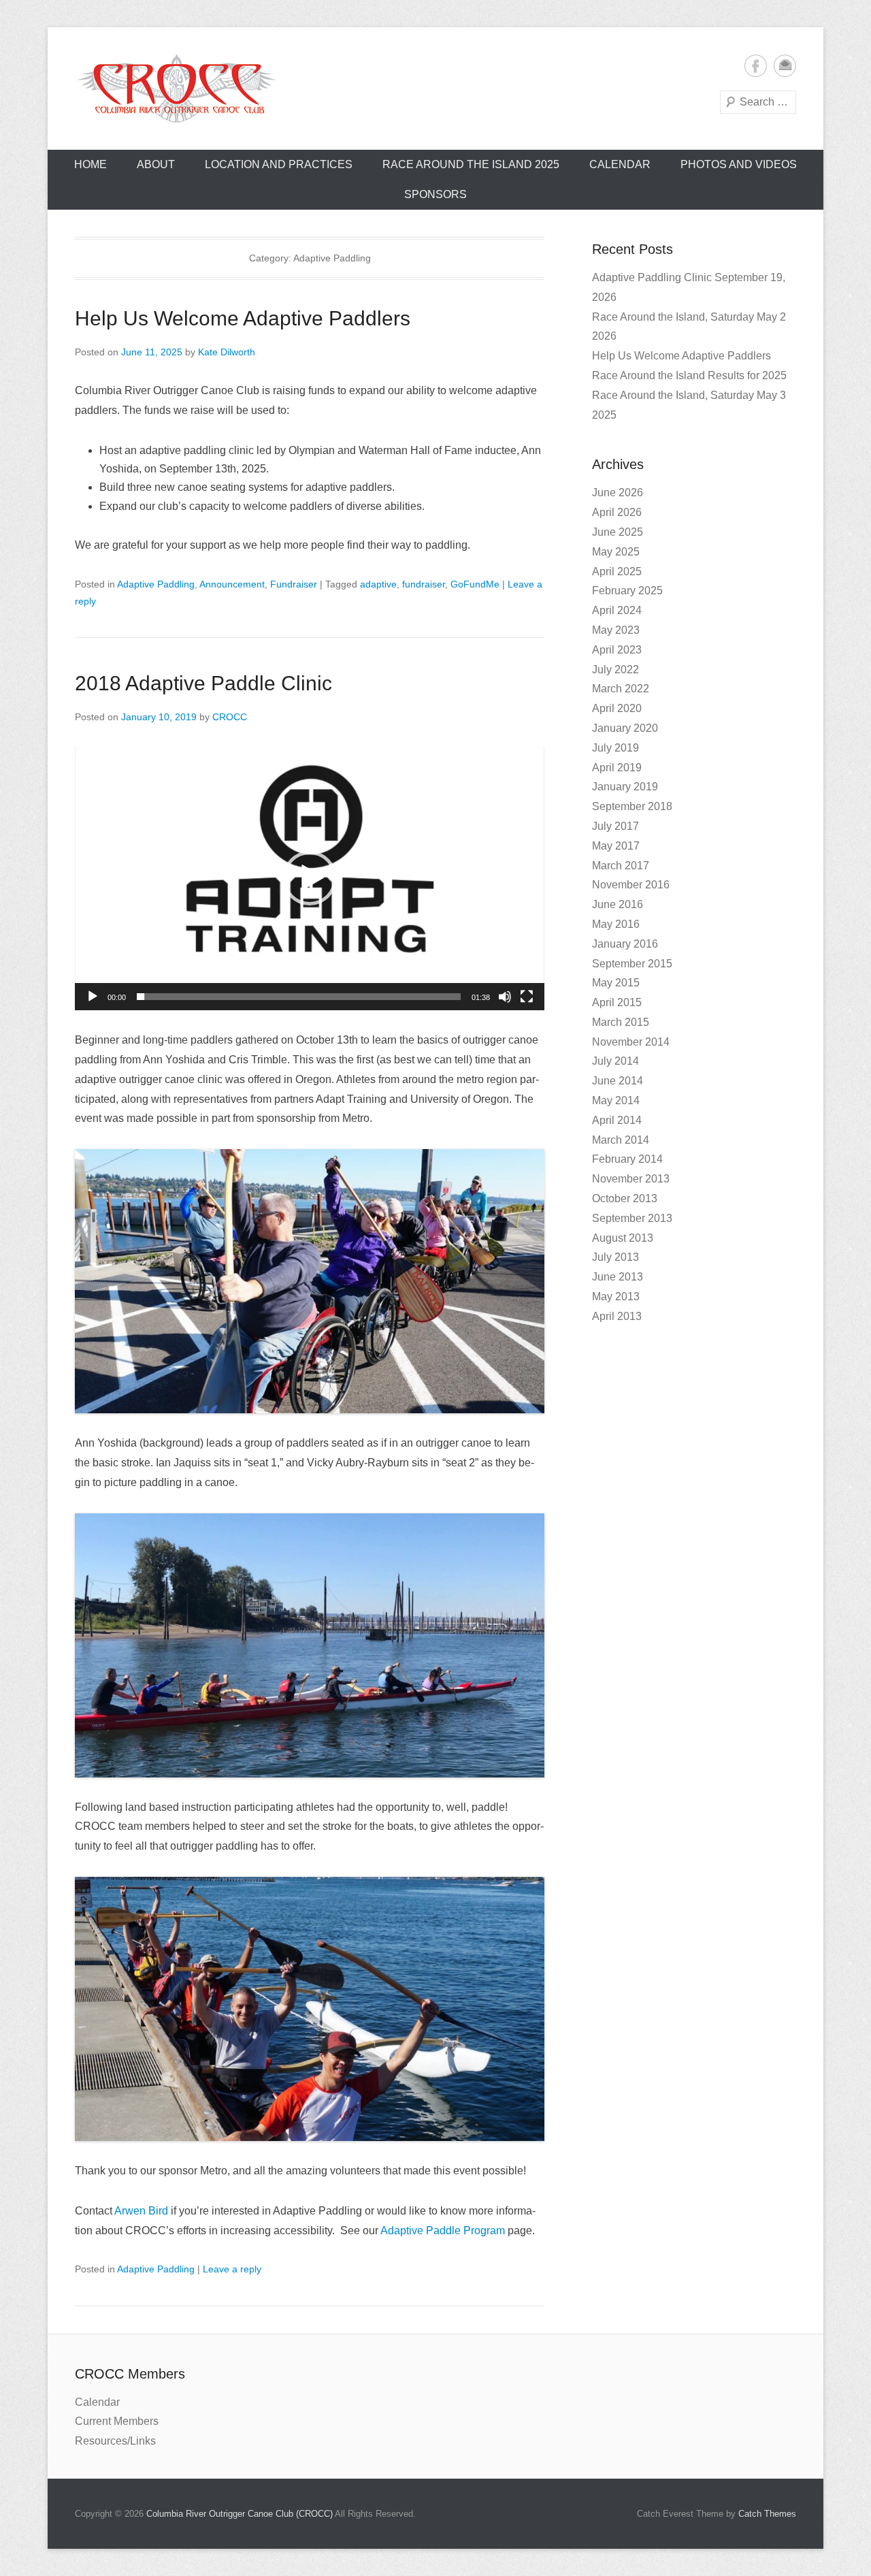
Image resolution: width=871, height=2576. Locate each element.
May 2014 (616, 1100)
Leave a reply (232, 2269)
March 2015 (621, 1022)
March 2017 (621, 866)
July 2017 (615, 826)
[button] (310, 878)
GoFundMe (475, 584)
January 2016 (625, 944)
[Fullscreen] (527, 997)
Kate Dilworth (227, 352)
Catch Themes (767, 2514)
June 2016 (618, 904)
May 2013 (616, 1297)
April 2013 (617, 1316)
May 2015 (616, 983)
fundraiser (424, 584)
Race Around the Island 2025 (471, 164)
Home (91, 164)
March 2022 (621, 689)
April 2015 (617, 1002)
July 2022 (615, 670)
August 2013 (623, 1238)
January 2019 (625, 787)
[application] (310, 878)
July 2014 (615, 1061)
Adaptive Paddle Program (443, 2231)
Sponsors (435, 194)
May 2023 (616, 630)
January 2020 (625, 728)
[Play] (93, 997)
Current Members (117, 2421)
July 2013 (615, 1257)
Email (785, 66)
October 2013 (625, 1198)
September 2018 (632, 806)
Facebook (756, 66)
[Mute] (505, 997)
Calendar (620, 164)
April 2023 (617, 650)
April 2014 (617, 1120)
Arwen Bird (141, 2211)
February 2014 (627, 1159)
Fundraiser (294, 584)
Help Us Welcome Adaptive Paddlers (243, 318)
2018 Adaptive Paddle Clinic (203, 683)
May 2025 (616, 552)
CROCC (230, 717)
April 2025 (617, 571)
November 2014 (631, 1042)
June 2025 (618, 532)
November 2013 (631, 1179)
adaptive (378, 584)
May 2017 (616, 846)
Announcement (232, 584)
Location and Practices (279, 164)
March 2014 (621, 1140)
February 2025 (627, 591)
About (156, 164)
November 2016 (631, 885)
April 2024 (617, 610)
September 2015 (632, 964)
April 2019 (617, 768)
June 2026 (618, 493)
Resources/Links (115, 2441)
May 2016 (616, 924)
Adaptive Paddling (156, 584)
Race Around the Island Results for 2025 (689, 375)
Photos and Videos (739, 164)
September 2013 (632, 1218)
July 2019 (615, 748)
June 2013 (618, 1277)
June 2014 (618, 1081)
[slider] (299, 997)
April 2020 (617, 708)
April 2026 (617, 512)
